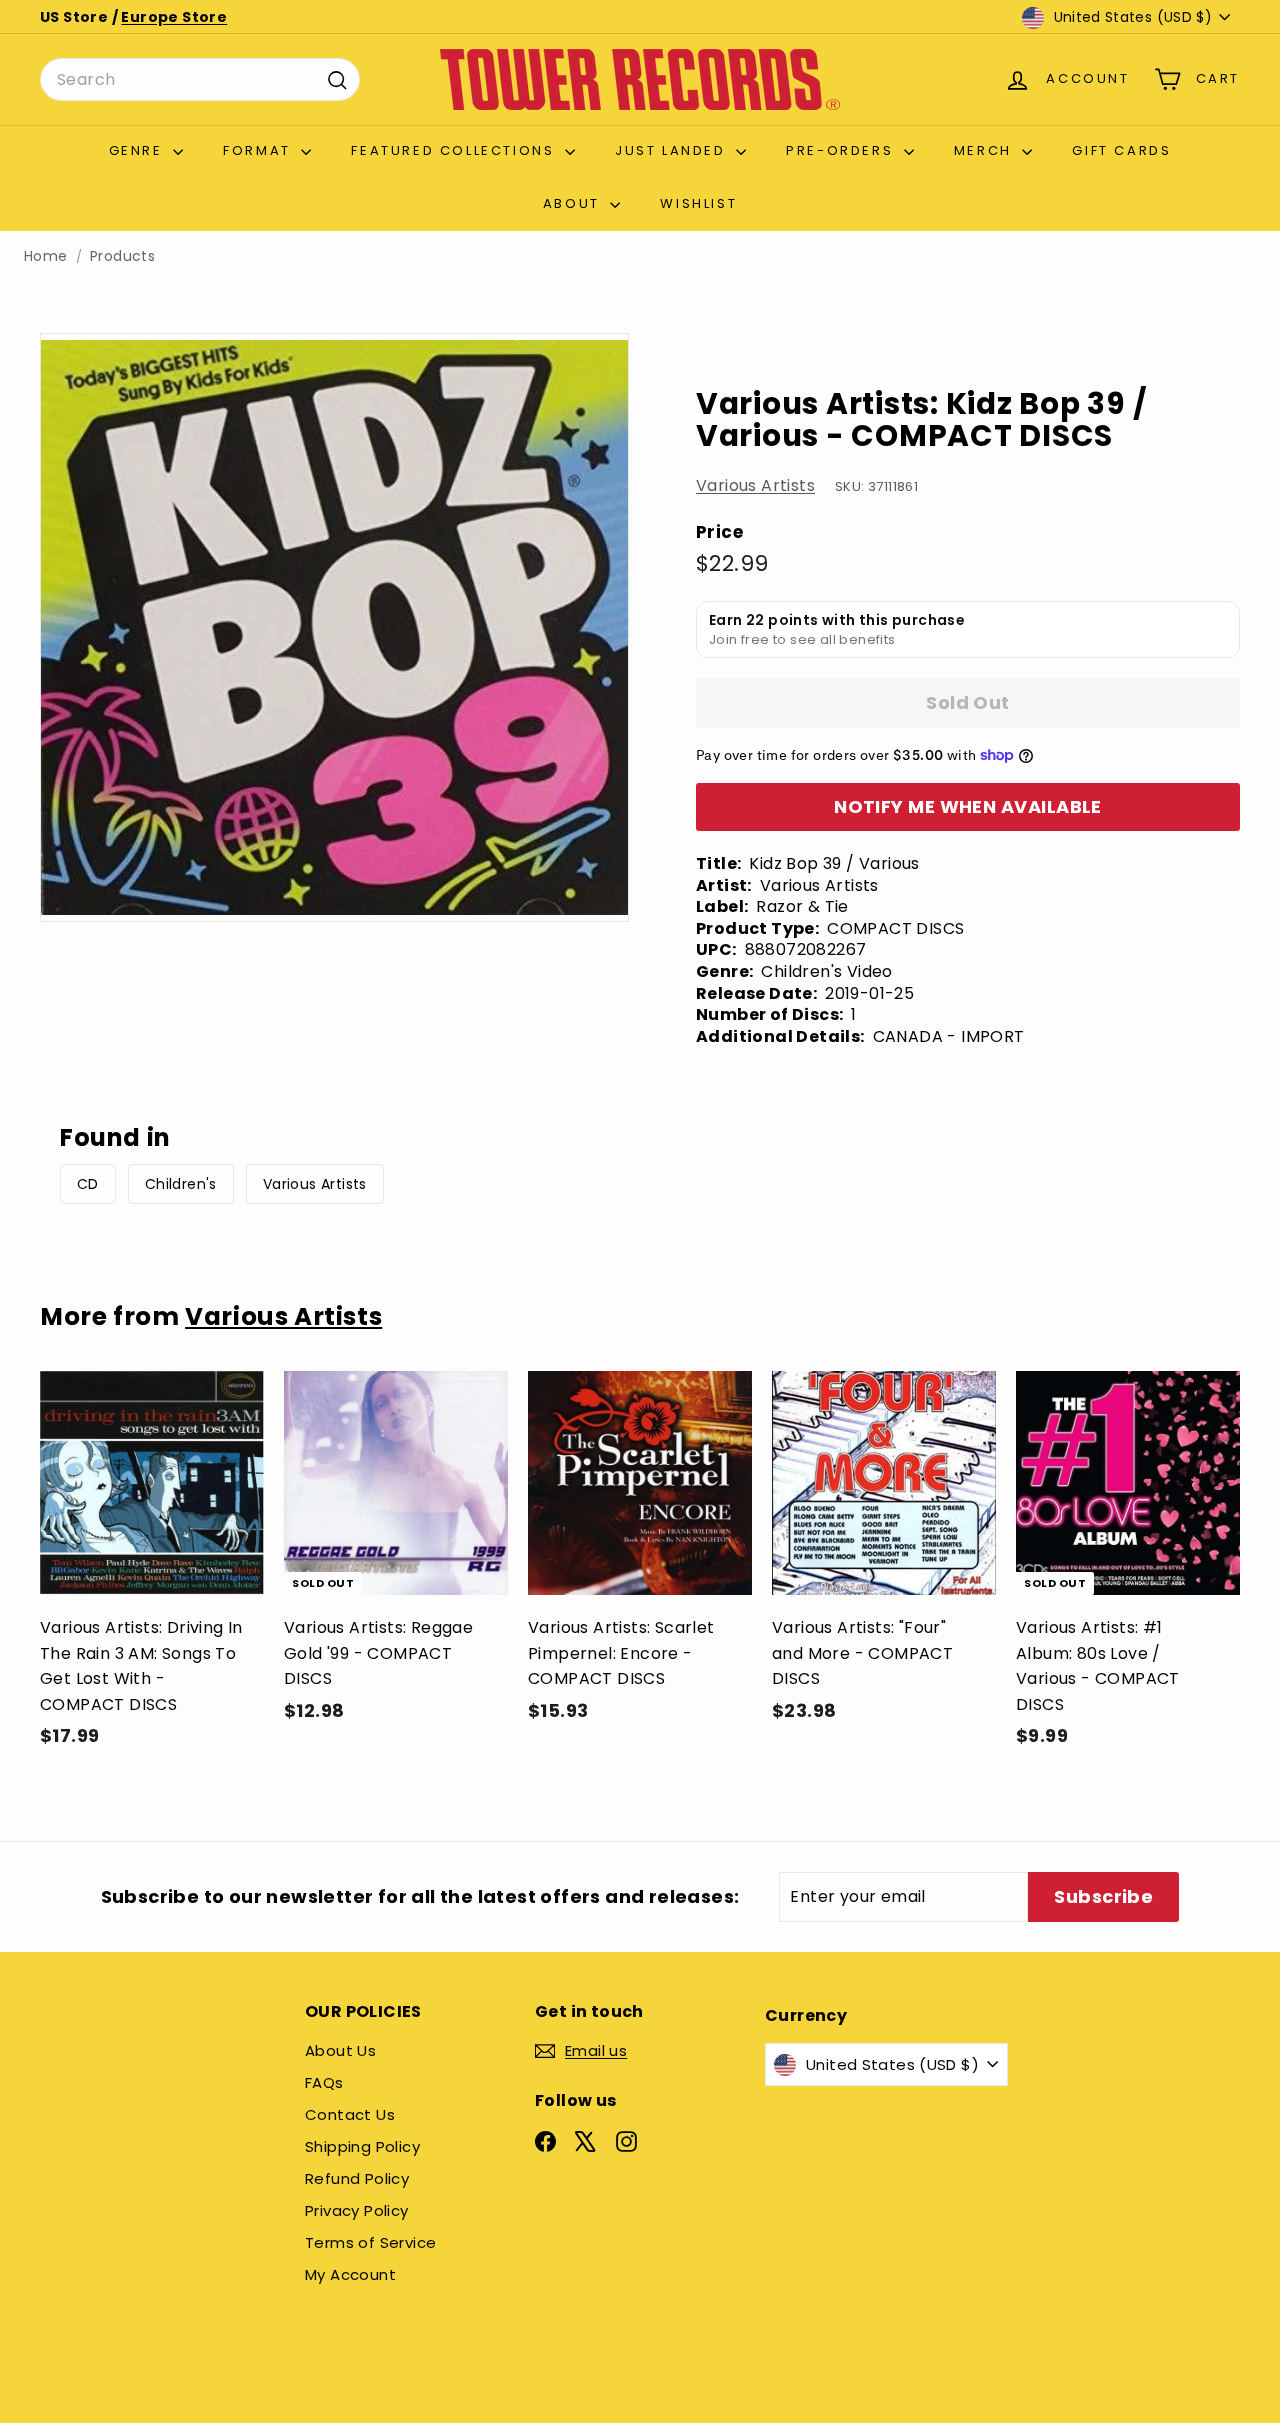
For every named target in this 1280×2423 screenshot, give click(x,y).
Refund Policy (357, 2178)
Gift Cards (1121, 150)
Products (122, 256)
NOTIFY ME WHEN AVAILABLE (968, 806)
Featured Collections (455, 150)
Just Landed (673, 150)
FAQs (324, 2082)
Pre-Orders (842, 150)
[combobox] (200, 80)
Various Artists (755, 485)
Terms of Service (370, 2242)
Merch (986, 150)
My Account (350, 2274)
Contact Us (350, 2114)
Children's (181, 1184)
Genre (139, 150)
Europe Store (174, 17)
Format (259, 150)
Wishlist (698, 203)
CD (88, 1184)
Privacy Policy (357, 2210)
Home (46, 256)
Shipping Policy (362, 2146)
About (574, 203)
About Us (340, 2050)
